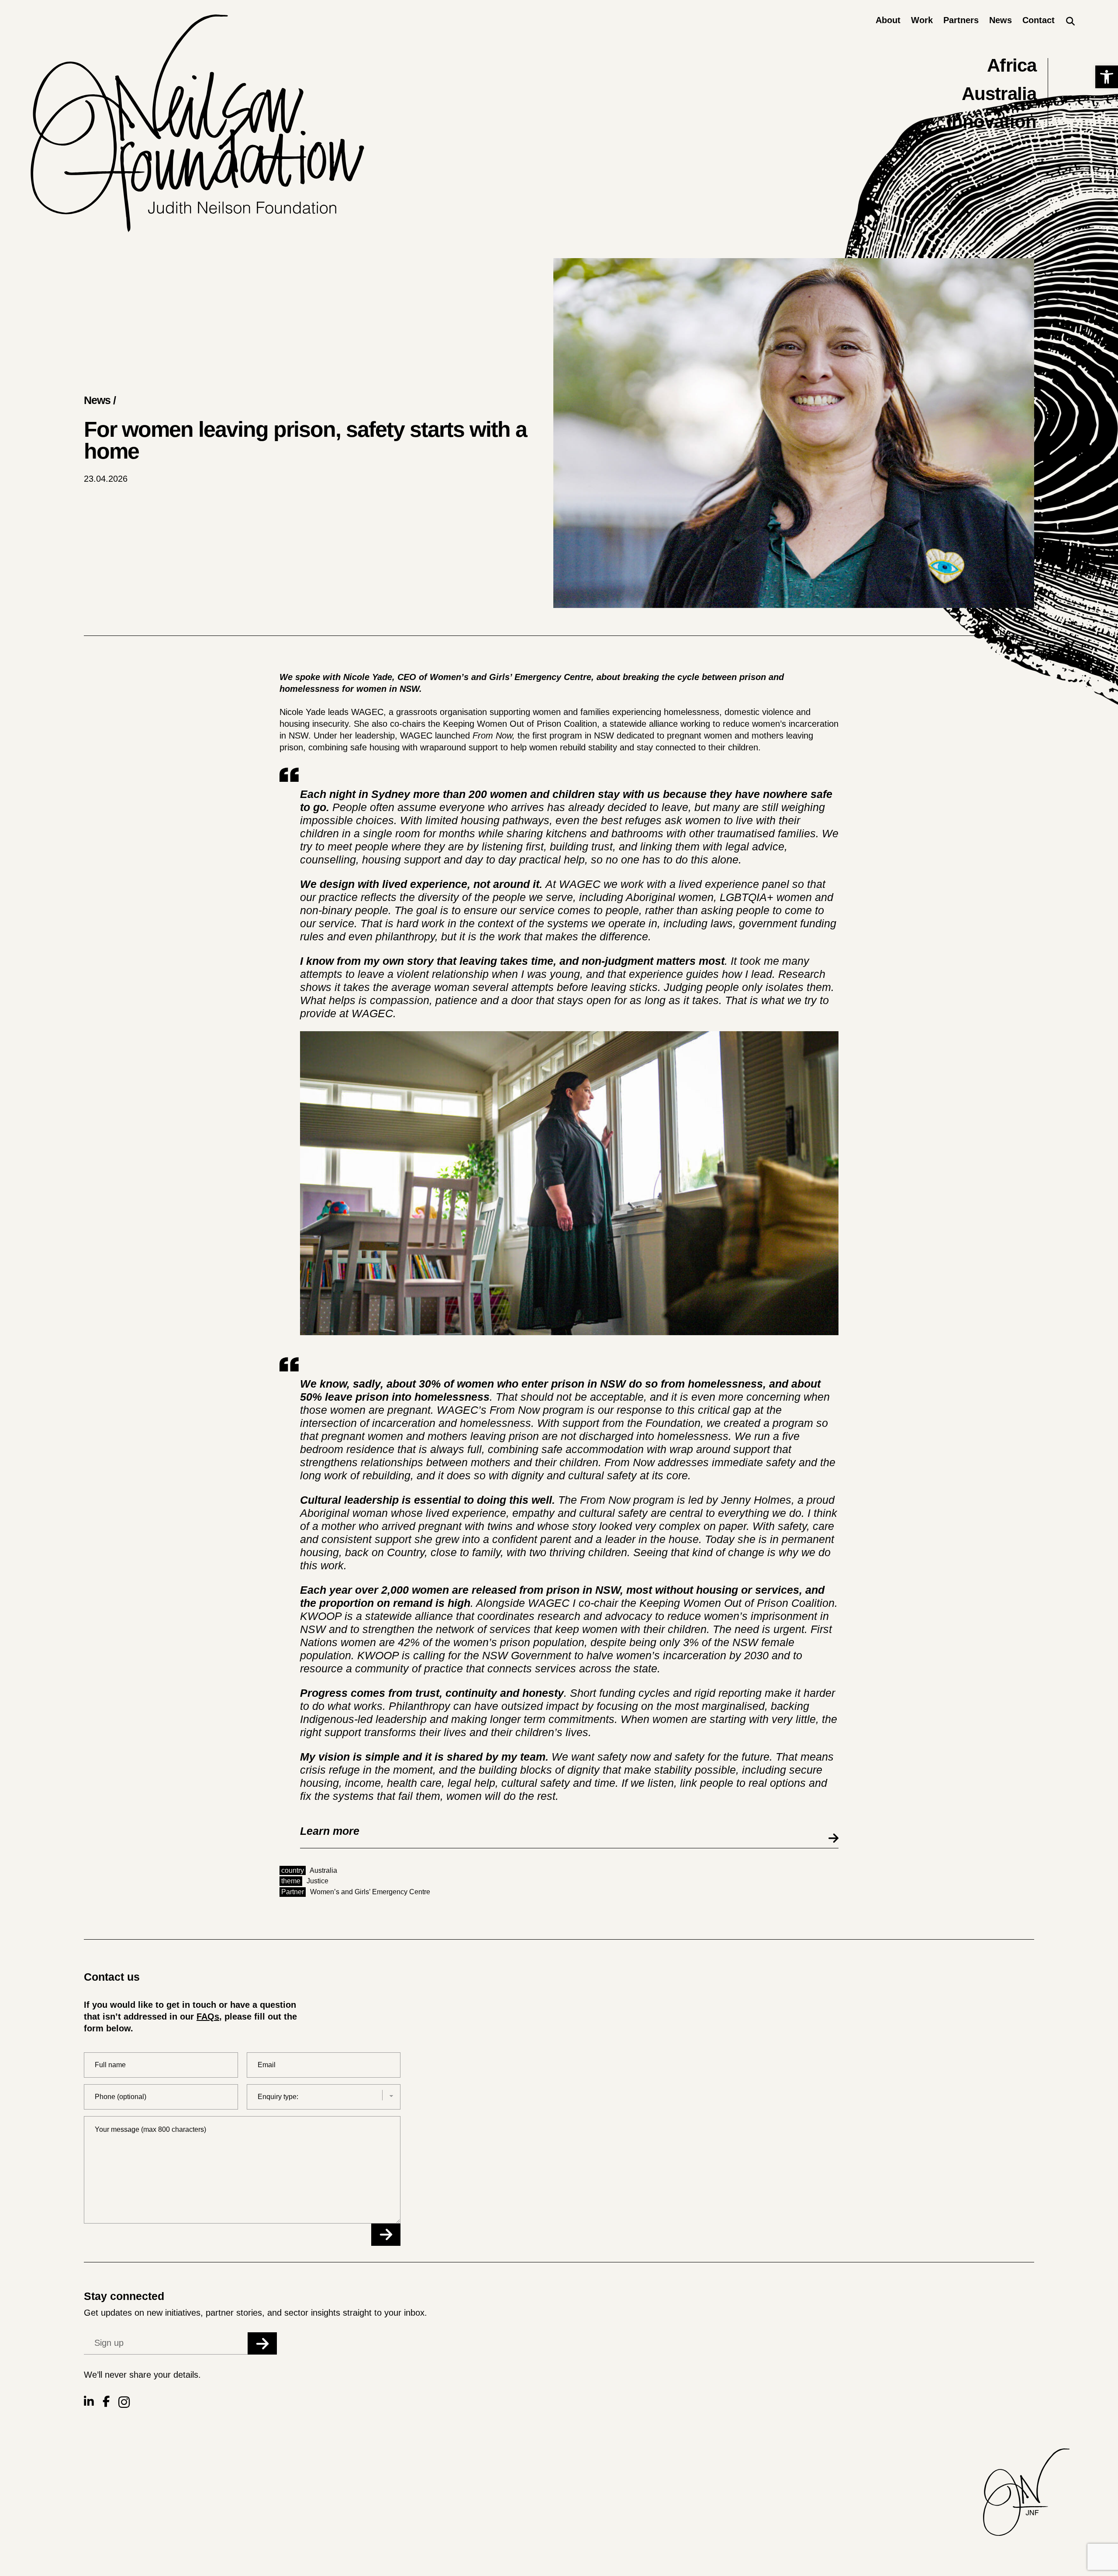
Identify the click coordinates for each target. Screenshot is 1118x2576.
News (1001, 20)
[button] (1107, 77)
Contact (1039, 20)
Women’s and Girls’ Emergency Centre (370, 1892)
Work (922, 20)
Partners (961, 20)
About (888, 20)
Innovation (992, 122)
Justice (317, 1881)
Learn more (330, 1831)
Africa (1012, 65)
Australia (999, 94)
